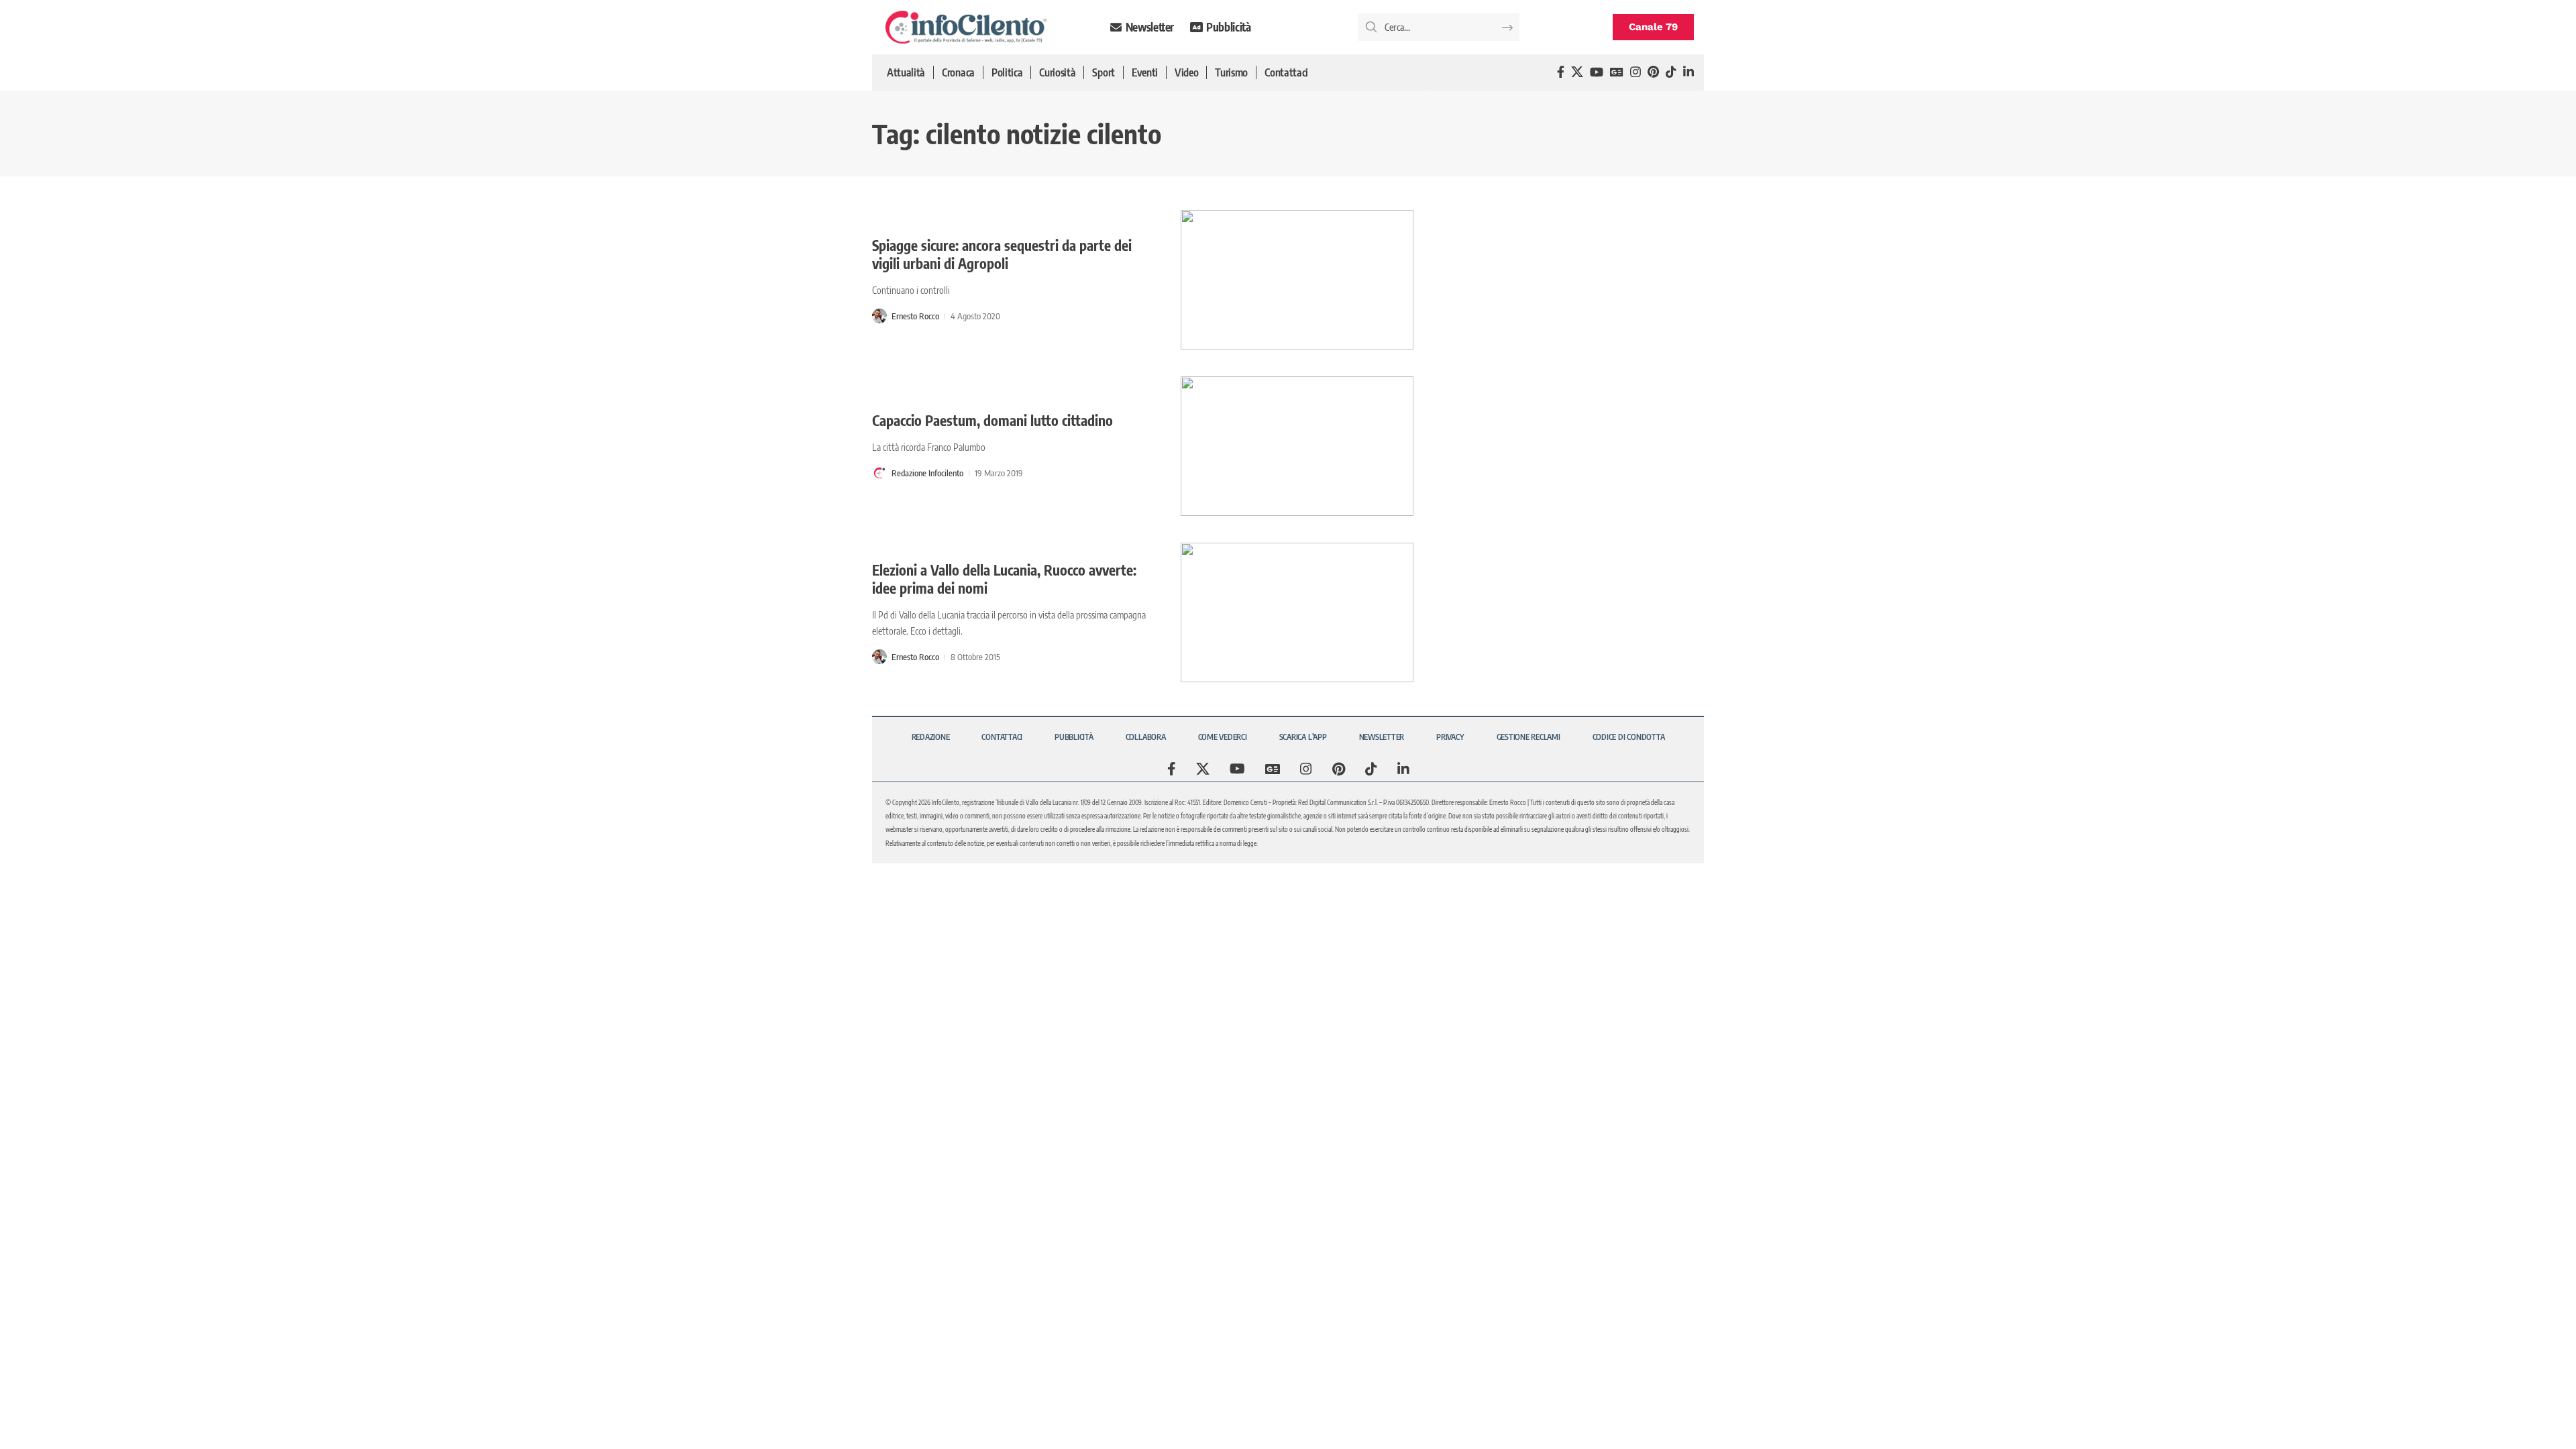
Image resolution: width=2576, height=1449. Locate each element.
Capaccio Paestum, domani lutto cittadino (992, 420)
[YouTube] (1597, 72)
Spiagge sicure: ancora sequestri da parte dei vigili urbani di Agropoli (1002, 254)
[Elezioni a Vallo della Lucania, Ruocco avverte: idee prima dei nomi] (1297, 612)
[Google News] (1617, 72)
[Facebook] (1561, 72)
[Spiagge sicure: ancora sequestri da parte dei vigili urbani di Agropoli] (1297, 280)
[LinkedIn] (1688, 72)
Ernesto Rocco (915, 316)
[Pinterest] (1653, 72)
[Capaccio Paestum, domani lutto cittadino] (1297, 446)
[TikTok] (1671, 72)
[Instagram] (1635, 72)
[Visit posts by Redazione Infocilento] (879, 473)
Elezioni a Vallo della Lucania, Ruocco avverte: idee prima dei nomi (1004, 579)
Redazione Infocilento (927, 473)
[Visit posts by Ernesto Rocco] (879, 316)
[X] (1577, 72)
